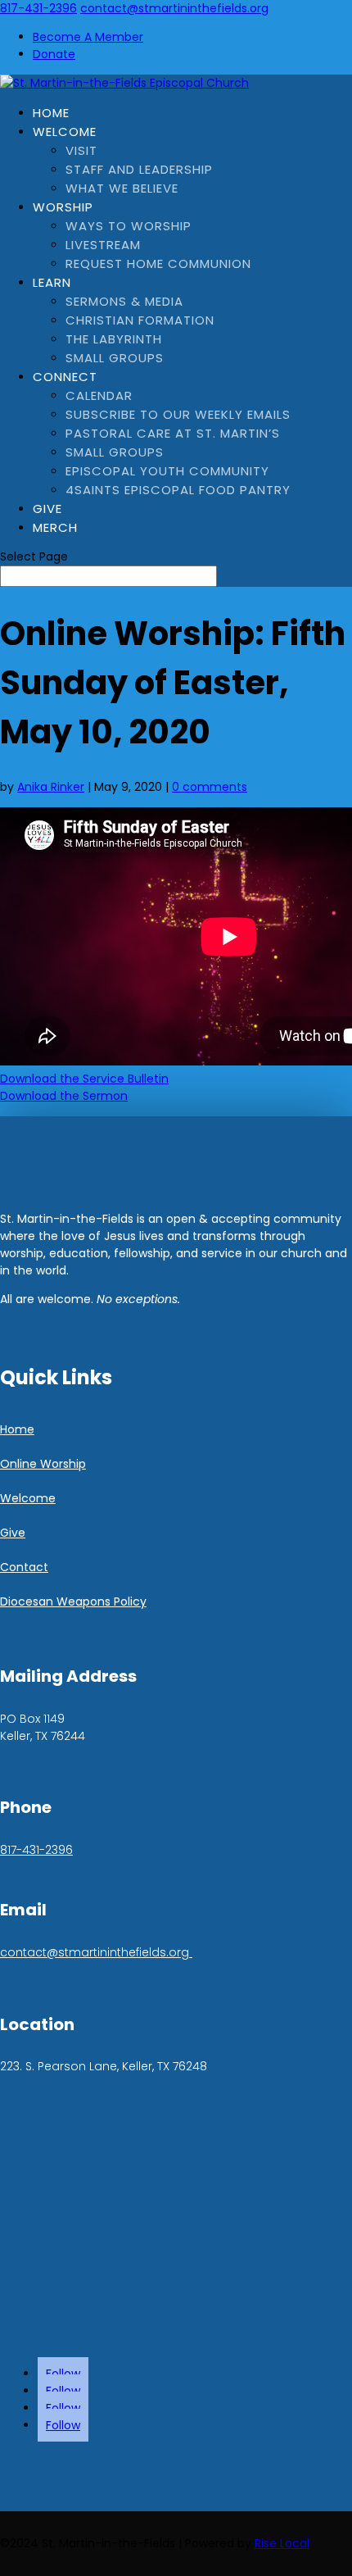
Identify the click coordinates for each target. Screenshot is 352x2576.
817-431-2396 (38, 8)
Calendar (99, 395)
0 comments (210, 787)
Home (51, 113)
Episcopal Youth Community (167, 471)
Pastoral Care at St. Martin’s (173, 433)
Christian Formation (140, 320)
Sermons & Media (124, 301)
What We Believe (122, 188)
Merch (55, 527)
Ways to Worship (129, 226)
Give (47, 509)
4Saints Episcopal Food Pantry (178, 490)
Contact (24, 1567)
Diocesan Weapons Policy (73, 1601)
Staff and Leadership (139, 169)
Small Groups (115, 358)
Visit (81, 150)
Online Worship (43, 1464)
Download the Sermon (64, 1096)
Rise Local (282, 2543)
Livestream (103, 245)
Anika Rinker (51, 787)
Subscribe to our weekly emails (178, 414)
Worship (63, 207)
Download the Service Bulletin (84, 1079)
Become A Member (88, 37)
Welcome (65, 132)
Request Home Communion (158, 264)
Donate (54, 54)
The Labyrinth (114, 339)
